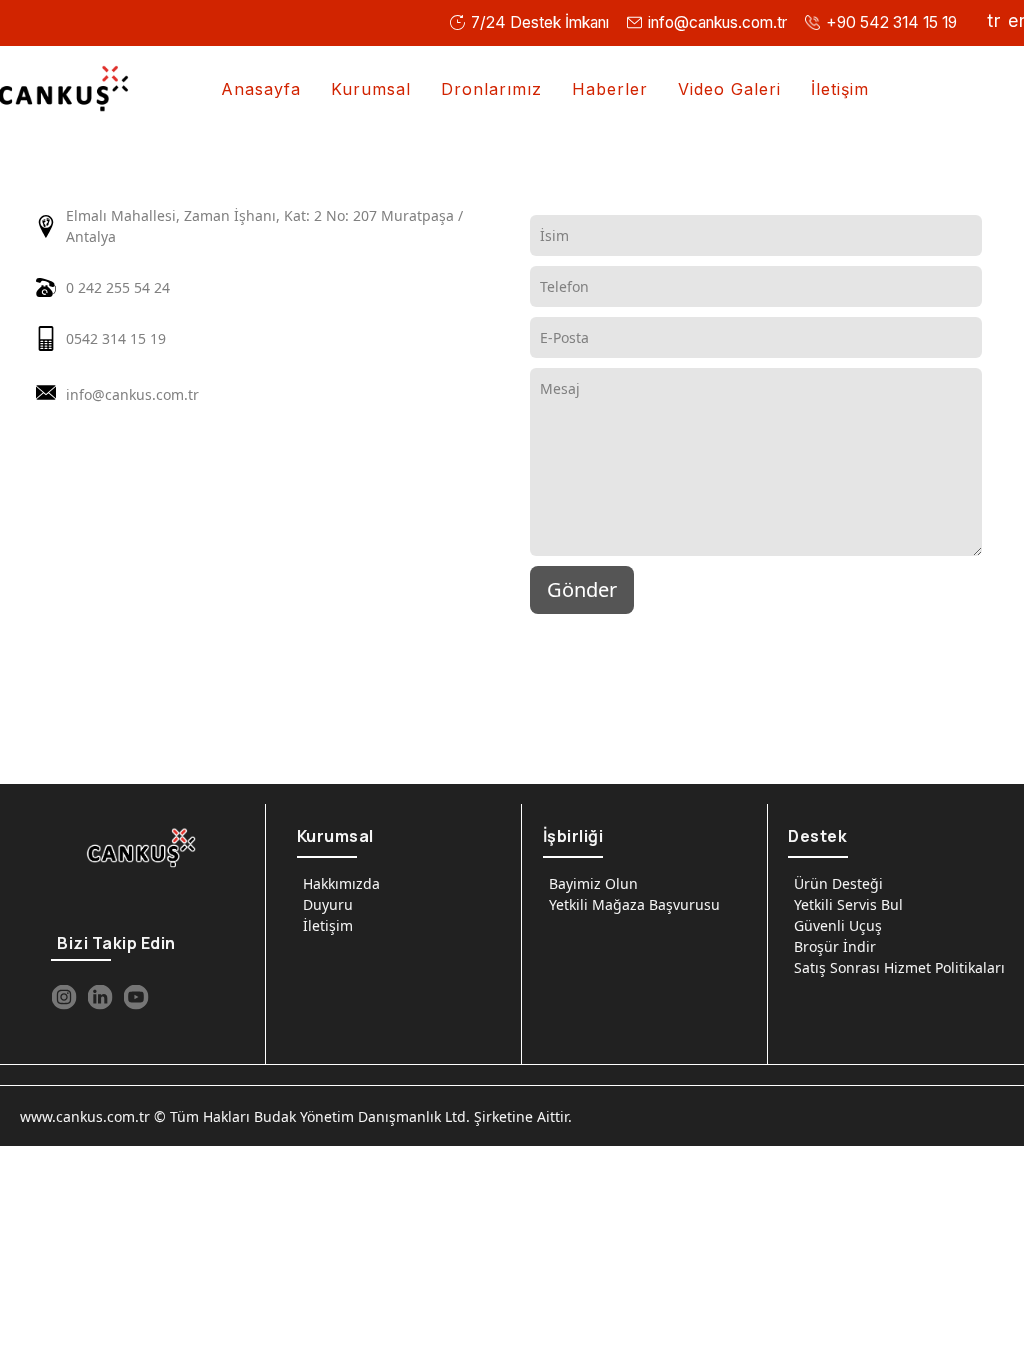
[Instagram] (64, 997)
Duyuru (328, 904)
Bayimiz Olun (593, 883)
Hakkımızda (341, 883)
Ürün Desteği (838, 883)
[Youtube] (136, 997)
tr (994, 20)
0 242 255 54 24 (118, 287)
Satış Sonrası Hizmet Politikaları (899, 967)
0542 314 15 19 (116, 338)
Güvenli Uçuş (838, 925)
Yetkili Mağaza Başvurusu (634, 904)
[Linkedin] (100, 997)
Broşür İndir (835, 946)
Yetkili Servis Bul (848, 904)
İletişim (328, 925)
